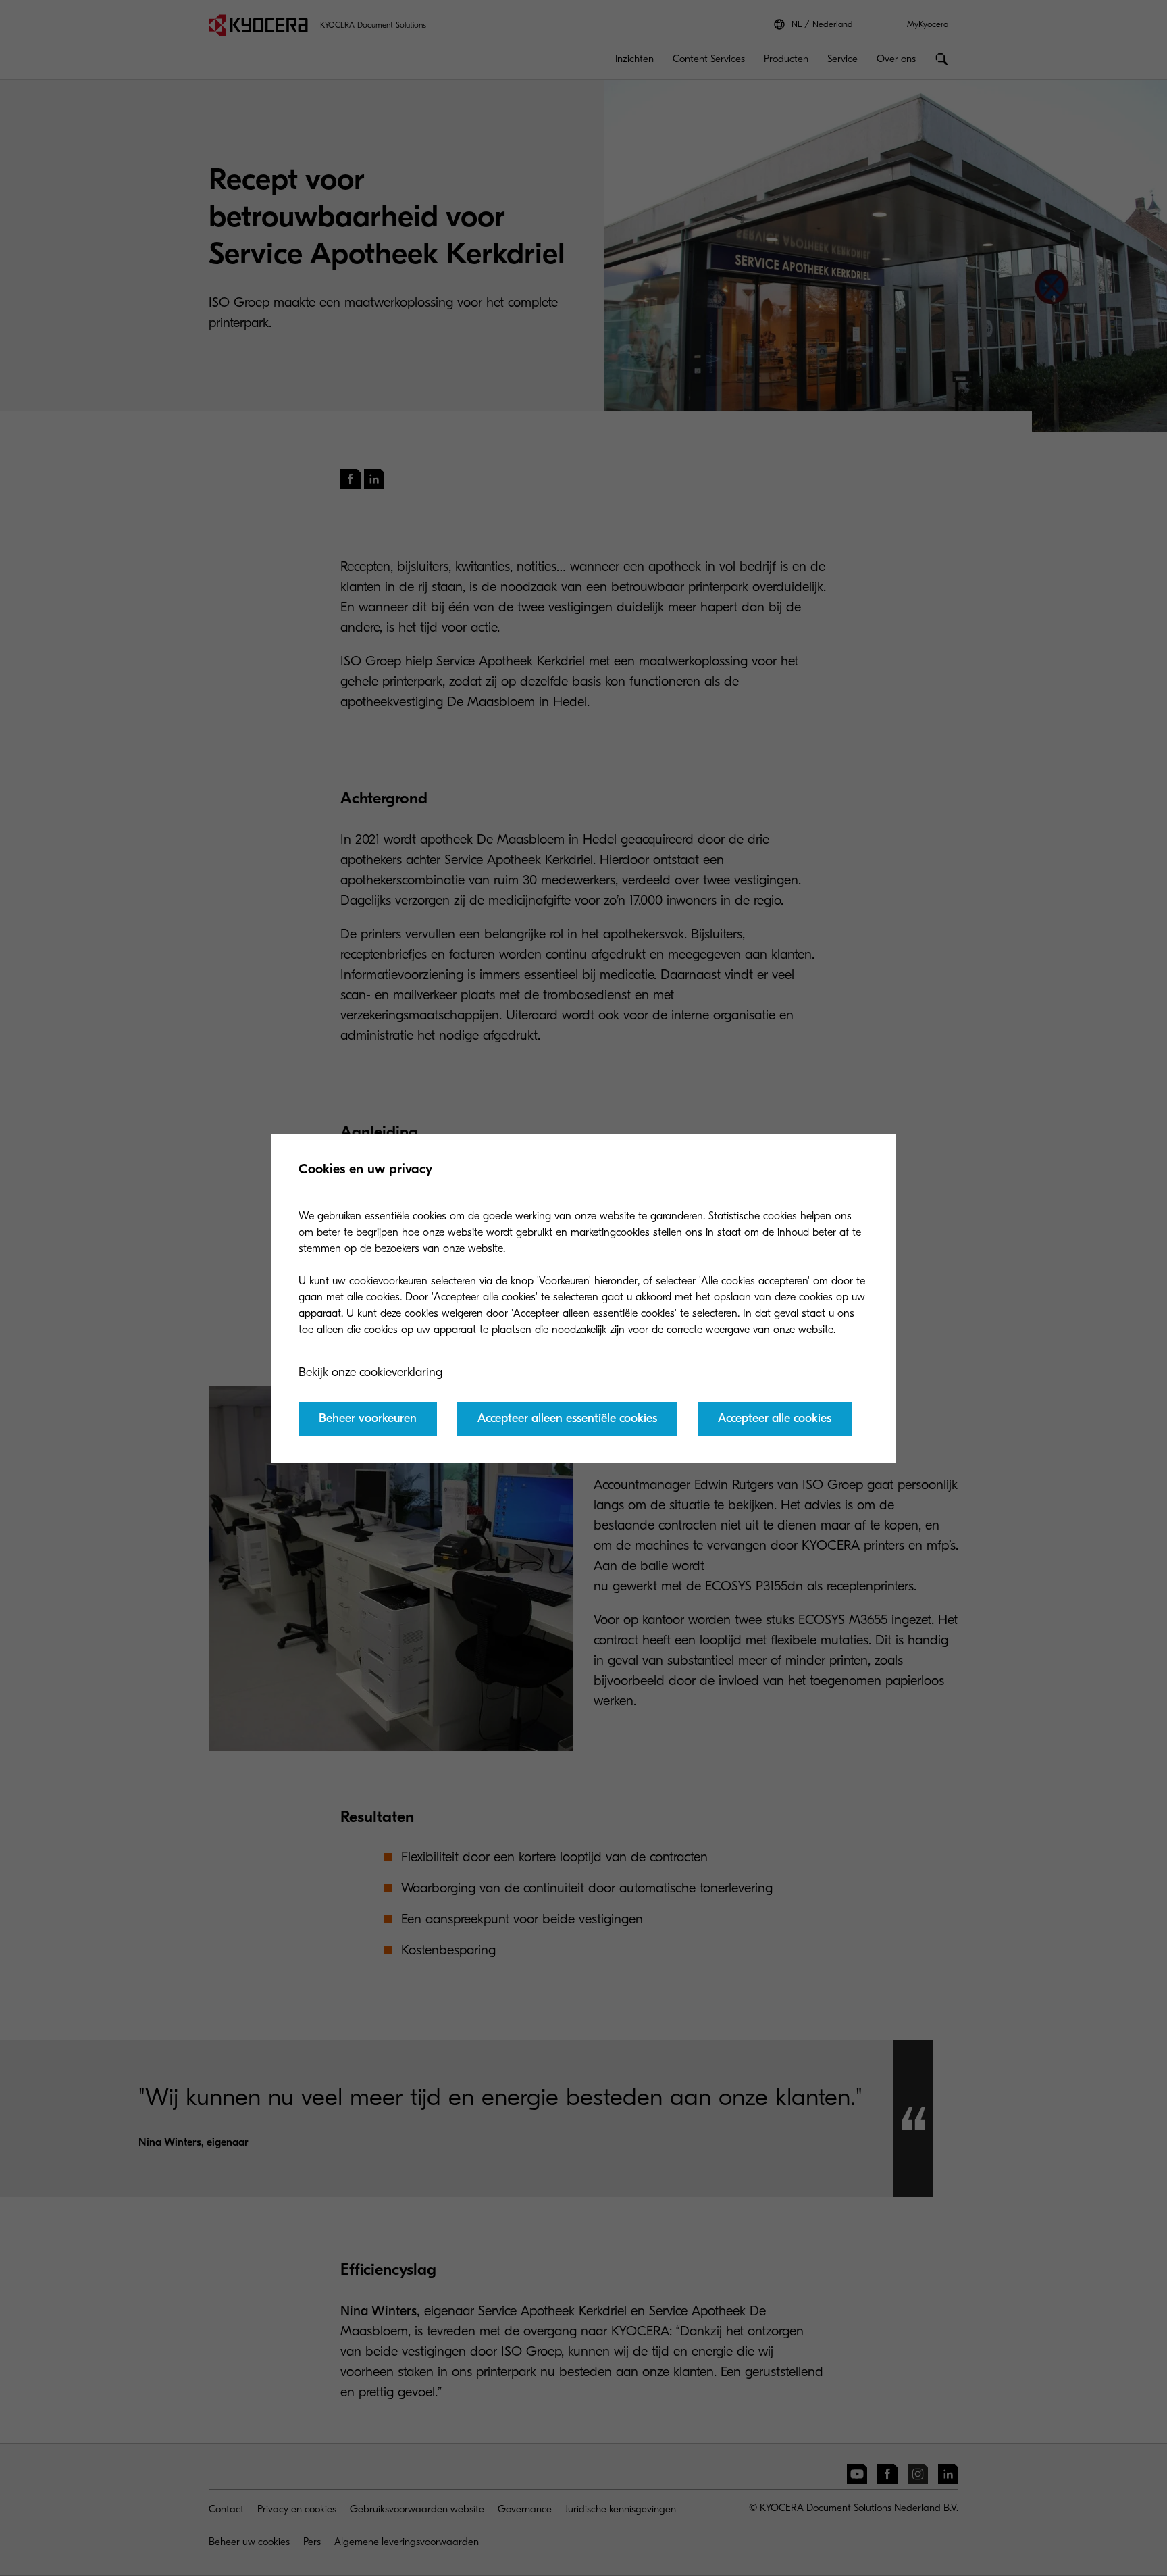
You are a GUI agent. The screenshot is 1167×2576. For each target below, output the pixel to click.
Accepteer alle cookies (775, 1418)
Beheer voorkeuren (368, 1418)
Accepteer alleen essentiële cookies (567, 1418)
